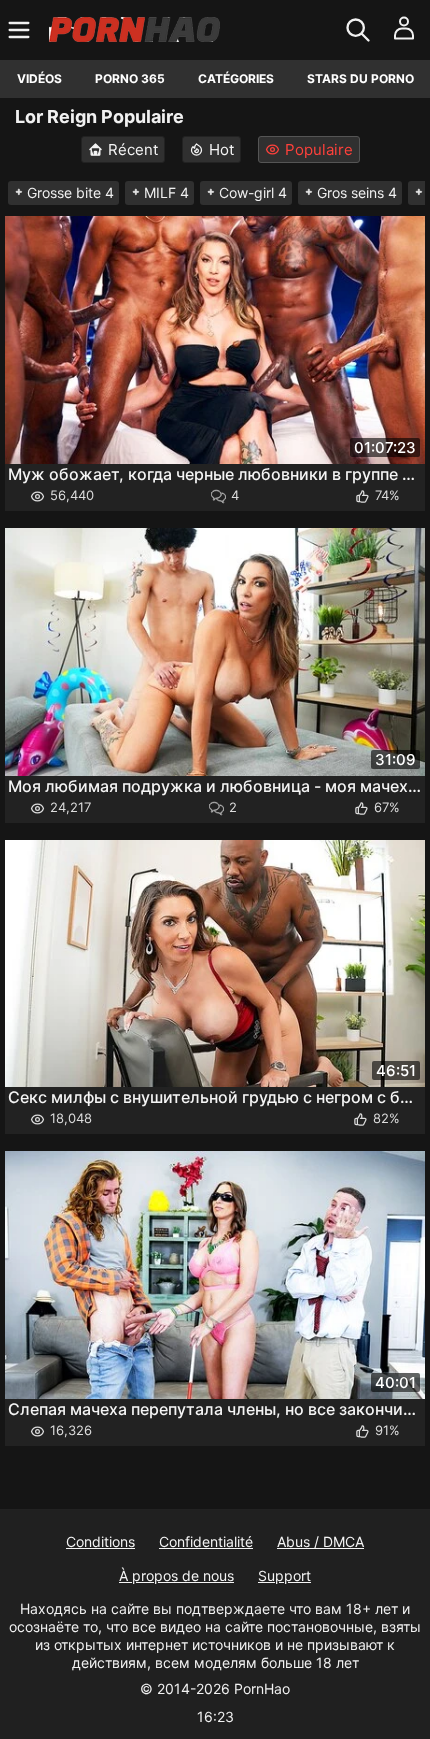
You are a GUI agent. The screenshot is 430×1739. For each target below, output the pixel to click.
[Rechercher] (360, 30)
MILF (166, 192)
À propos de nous (176, 1575)
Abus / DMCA (320, 1541)
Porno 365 (130, 78)
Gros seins (357, 192)
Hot (221, 149)
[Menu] (21, 30)
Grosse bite (70, 192)
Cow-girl (253, 192)
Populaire (319, 149)
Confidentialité (206, 1541)
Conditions (100, 1541)
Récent (133, 149)
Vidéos (39, 78)
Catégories (236, 78)
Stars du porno (360, 78)
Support (284, 1575)
